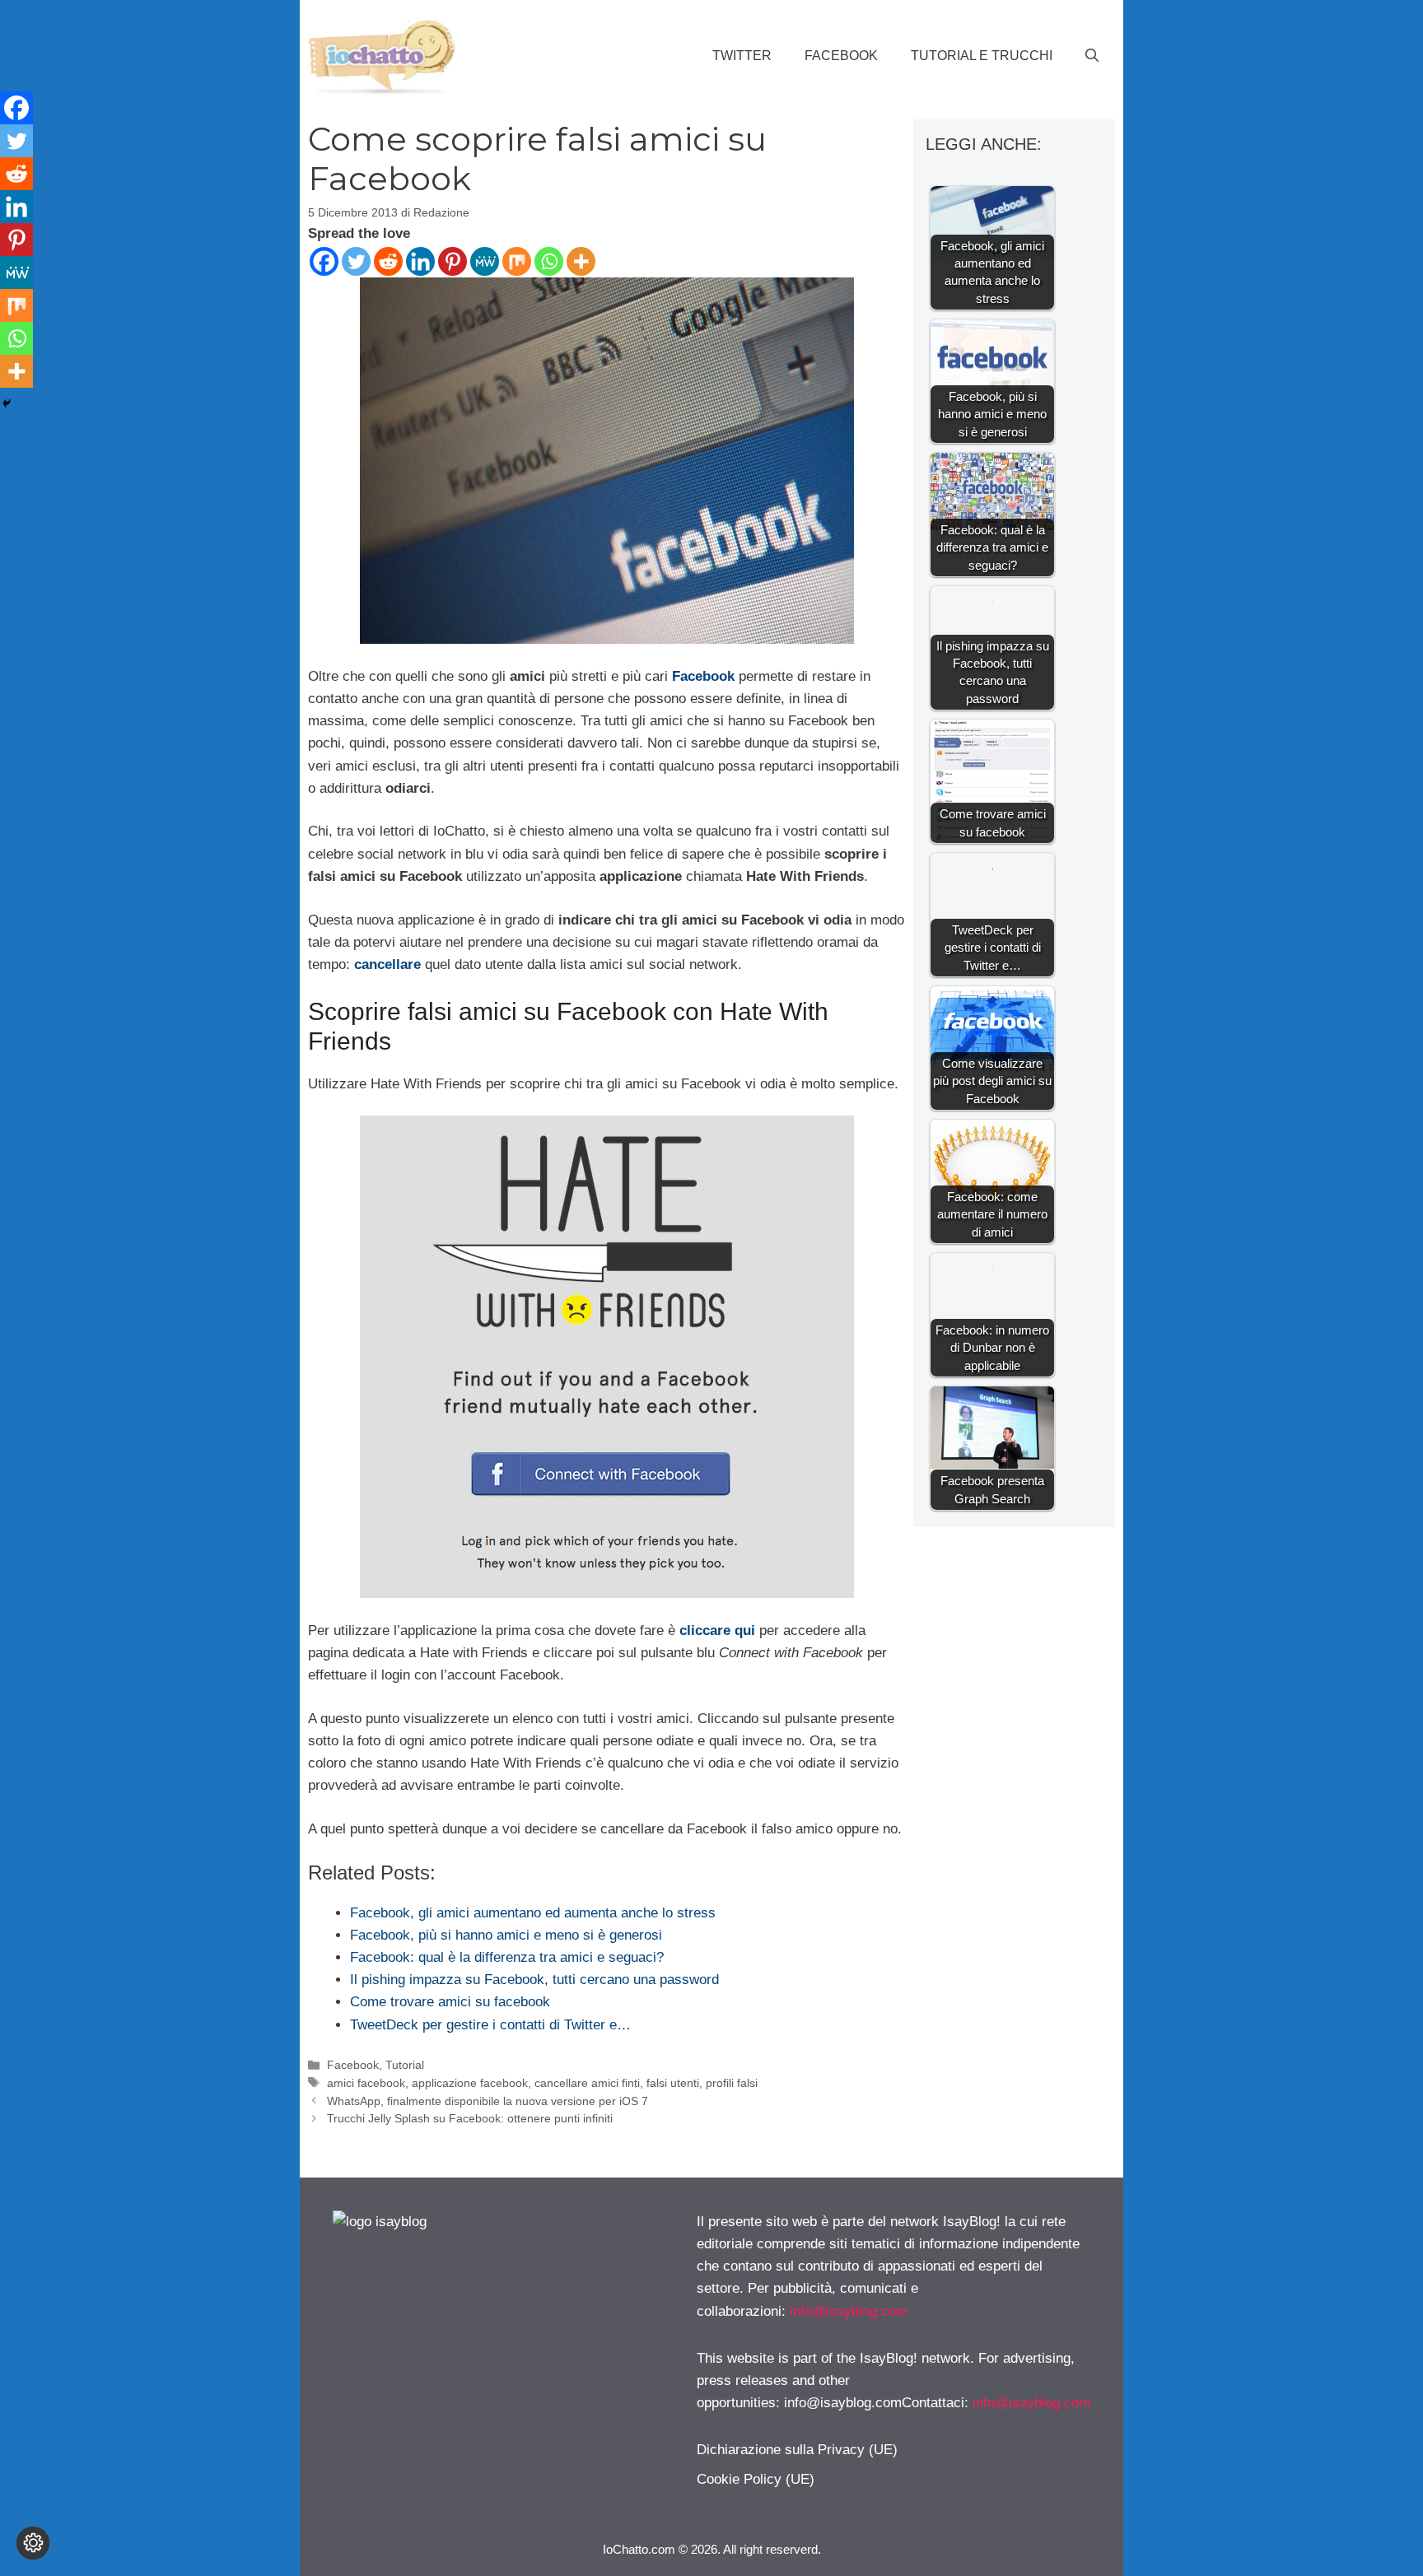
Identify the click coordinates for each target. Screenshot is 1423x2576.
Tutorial (405, 2065)
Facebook (841, 56)
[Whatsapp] (549, 261)
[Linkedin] (420, 261)
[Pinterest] (453, 261)
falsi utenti (673, 2083)
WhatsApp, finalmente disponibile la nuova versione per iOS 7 (488, 2101)
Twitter (742, 56)
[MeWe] (485, 261)
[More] (581, 261)
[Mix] (517, 261)
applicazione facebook (470, 2083)
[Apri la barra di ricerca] (1092, 56)
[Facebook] (324, 261)
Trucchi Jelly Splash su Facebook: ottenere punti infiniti (470, 2118)
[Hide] (7, 403)
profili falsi (732, 2083)
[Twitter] (356, 261)
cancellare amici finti (587, 2083)
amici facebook (366, 2083)
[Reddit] (388, 261)
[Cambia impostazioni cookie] (33, 2543)
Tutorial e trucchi (982, 56)
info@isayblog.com (849, 2311)
